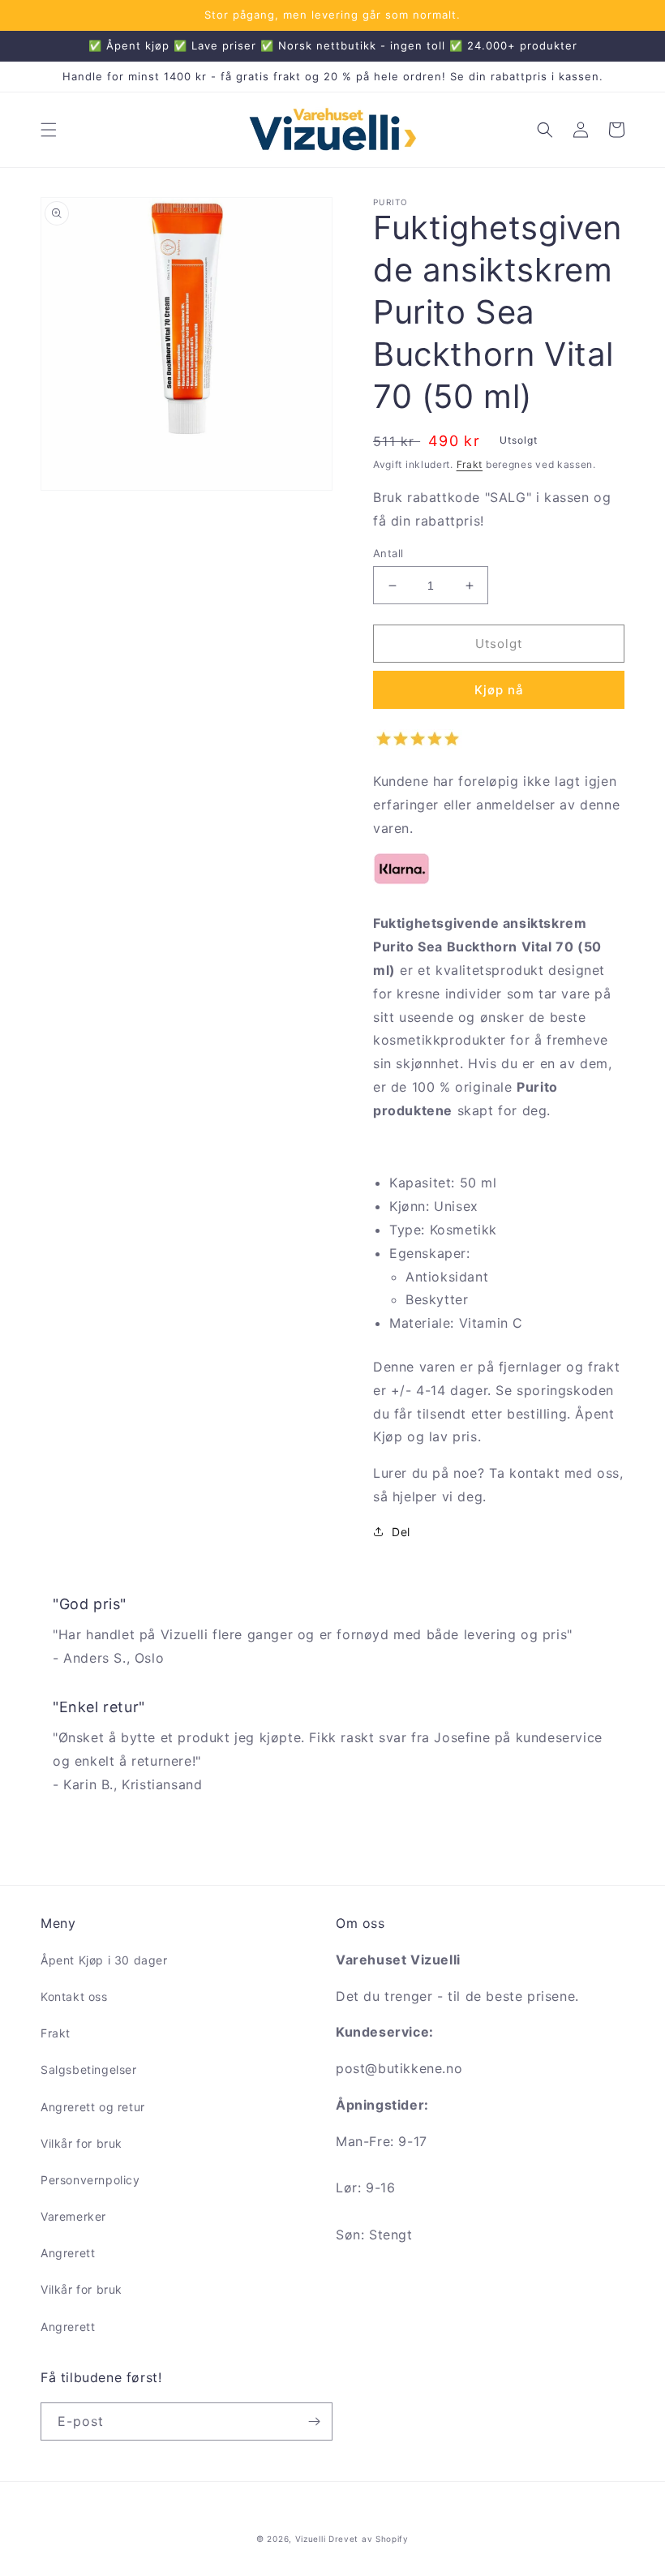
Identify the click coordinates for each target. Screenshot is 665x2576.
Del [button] (401, 1532)
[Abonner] (314, 2421)
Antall (388, 553)
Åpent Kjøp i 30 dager (104, 1960)
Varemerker (73, 2216)
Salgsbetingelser (89, 2069)
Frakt (470, 464)
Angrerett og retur (93, 2107)
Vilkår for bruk (82, 2143)
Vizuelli (311, 2539)
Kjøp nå (499, 690)
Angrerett (68, 2253)
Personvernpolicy (90, 2180)
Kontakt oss (74, 1996)
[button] (49, 130)
